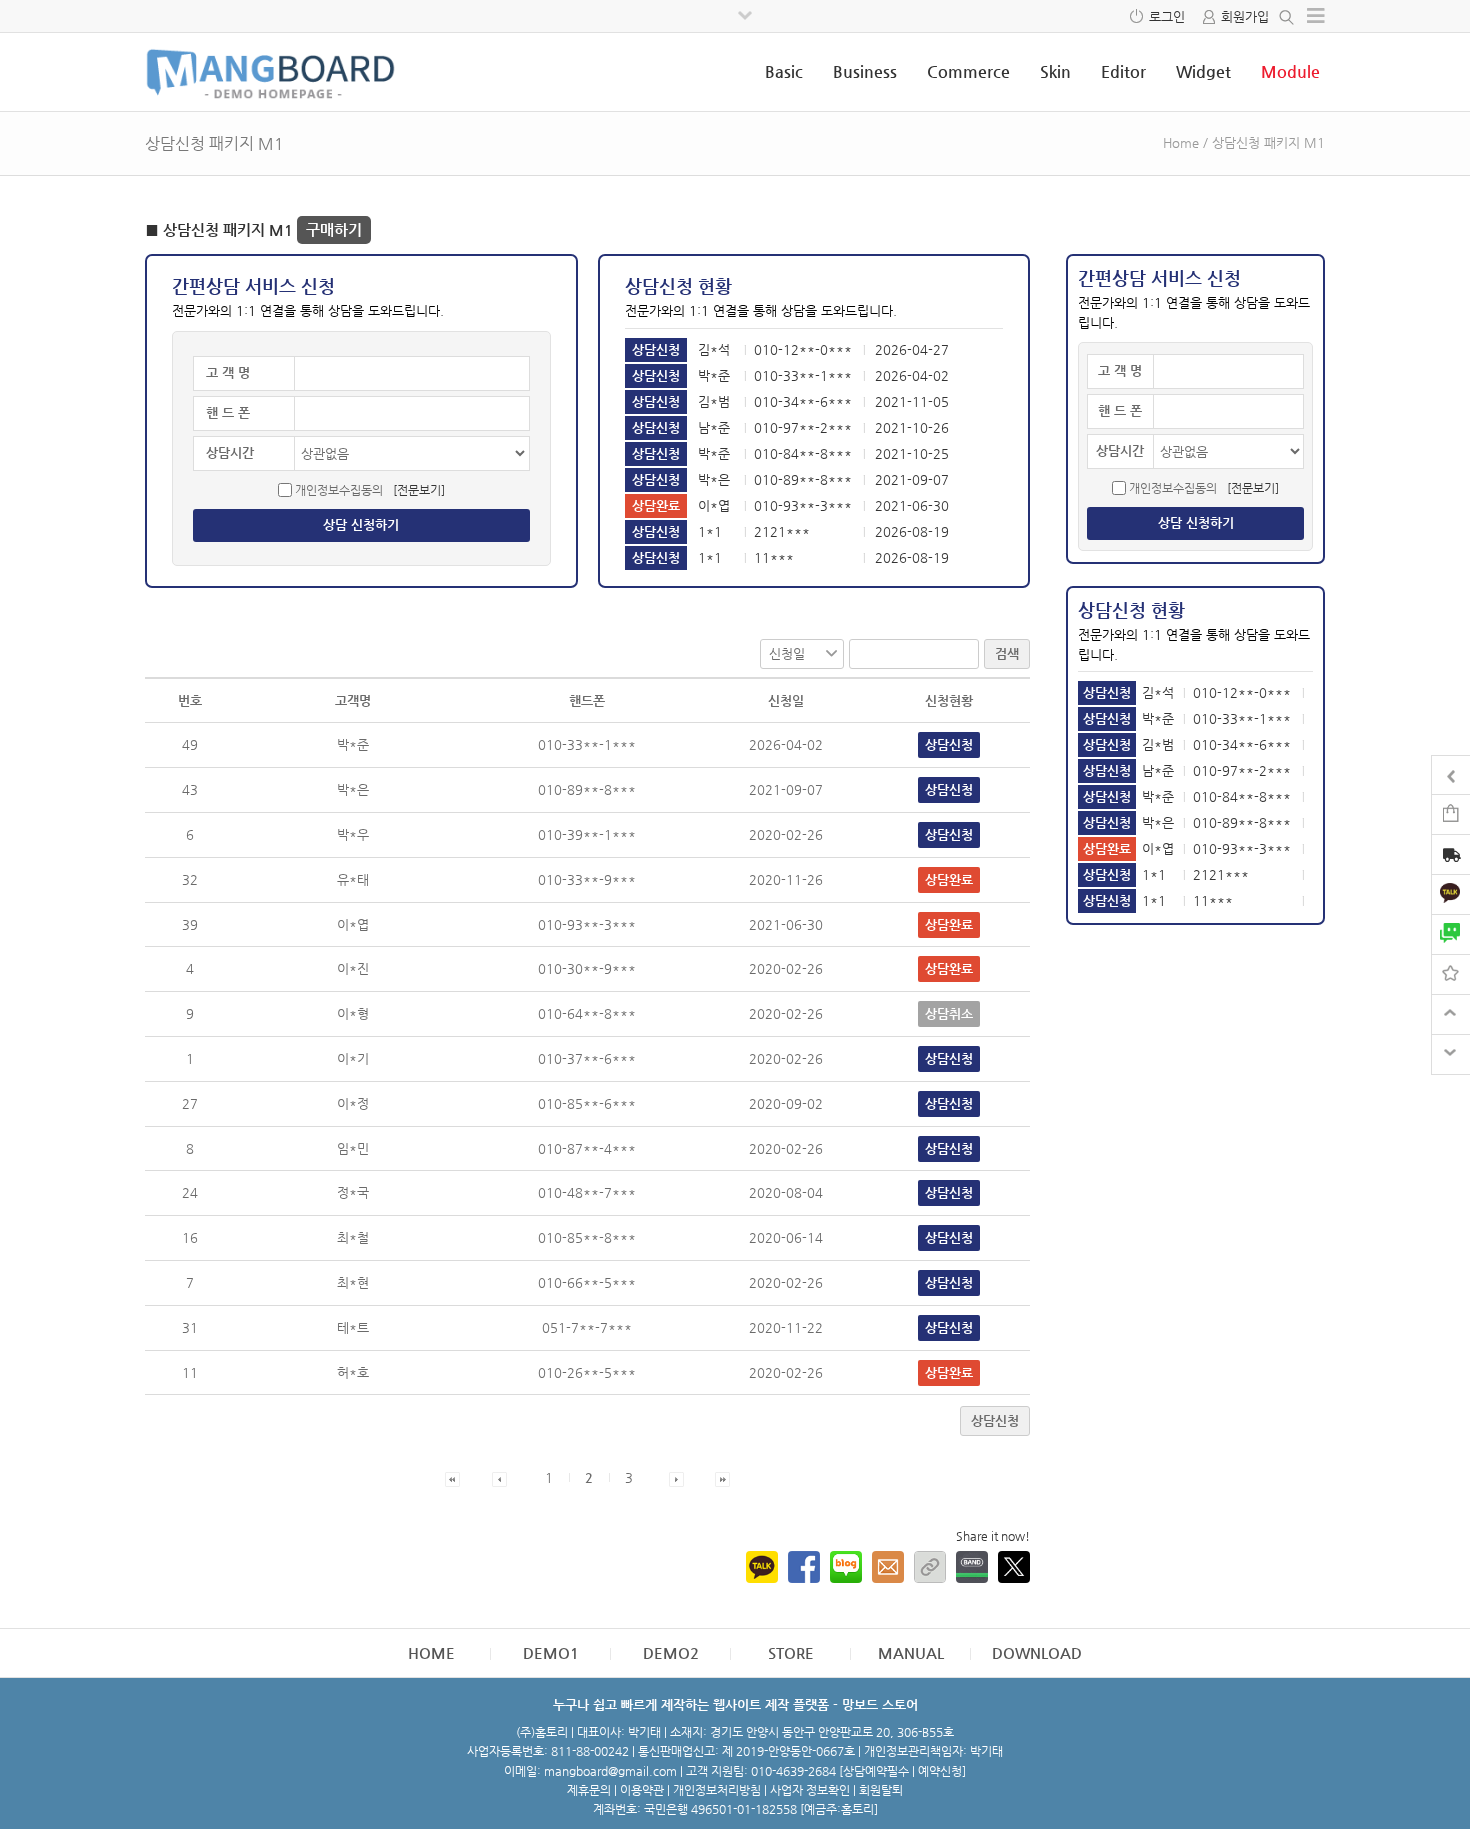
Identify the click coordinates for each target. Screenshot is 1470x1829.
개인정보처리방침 (717, 1790)
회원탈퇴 (881, 1790)
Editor (1123, 71)
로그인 (1167, 16)
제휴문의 (589, 1790)
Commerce (968, 71)
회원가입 (1245, 16)
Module (1290, 71)
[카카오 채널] (1451, 893)
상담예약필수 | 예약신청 (902, 1771)
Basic (784, 71)
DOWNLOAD (1037, 1652)
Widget (1203, 71)
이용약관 (642, 1790)
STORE (791, 1652)
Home (1181, 142)
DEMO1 (551, 1652)
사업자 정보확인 (810, 1790)
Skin (1055, 71)
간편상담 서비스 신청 (253, 285)
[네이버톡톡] (1451, 933)
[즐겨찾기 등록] (1451, 973)
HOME (431, 1652)
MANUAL (911, 1652)
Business (865, 71)
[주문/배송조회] (1451, 856)
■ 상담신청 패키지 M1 (253, 229)
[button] (452, 1477)
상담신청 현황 (678, 285)
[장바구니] (1451, 813)
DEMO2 (671, 1652)
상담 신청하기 (361, 524)
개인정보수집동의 (339, 490)
